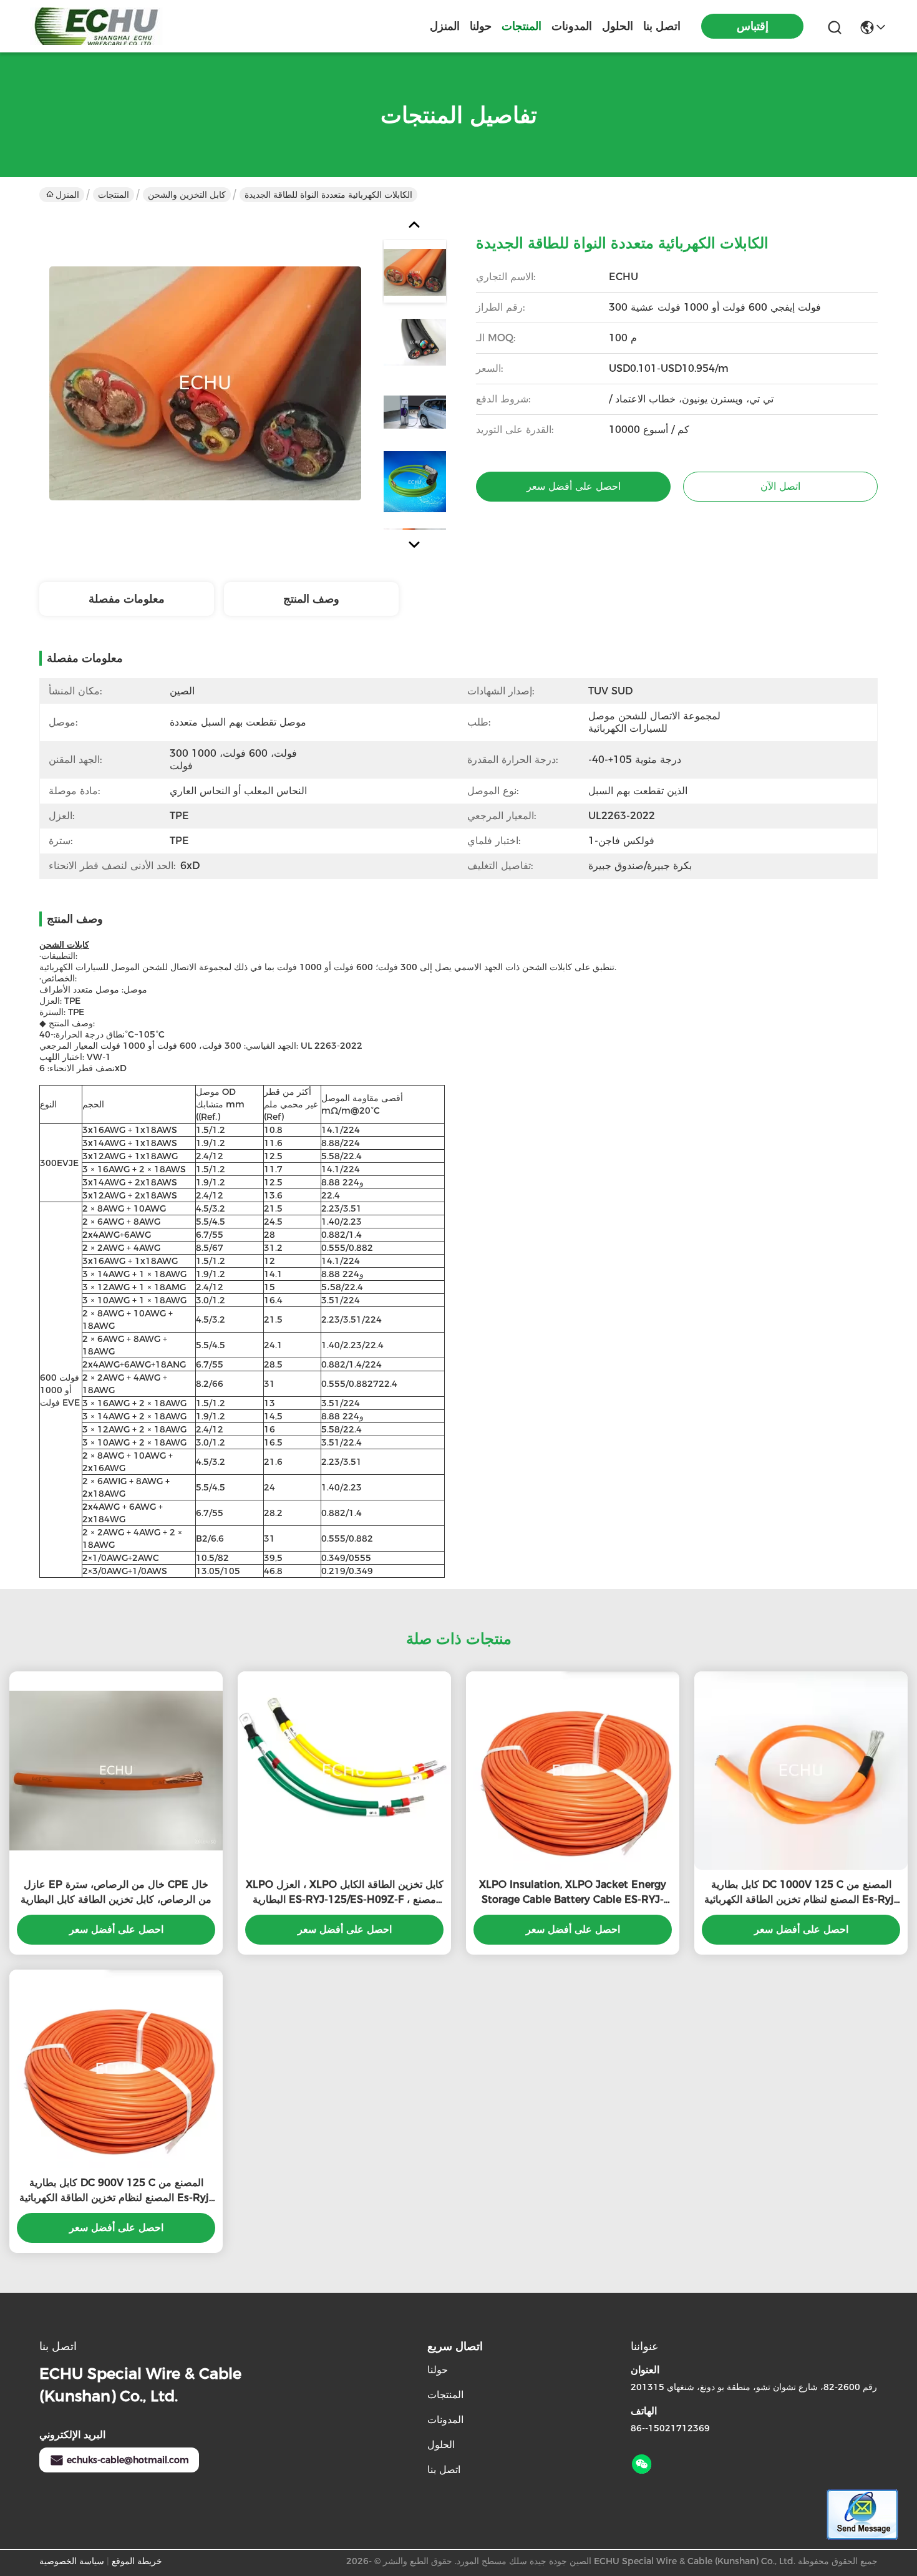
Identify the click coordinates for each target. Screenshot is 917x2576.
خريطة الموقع (137, 2561)
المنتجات (522, 26)
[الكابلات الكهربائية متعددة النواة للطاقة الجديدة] (205, 383)
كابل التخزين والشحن (187, 195)
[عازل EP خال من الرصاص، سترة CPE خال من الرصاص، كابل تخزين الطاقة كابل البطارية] (116, 1771)
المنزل (445, 26)
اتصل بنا (662, 26)
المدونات (572, 26)
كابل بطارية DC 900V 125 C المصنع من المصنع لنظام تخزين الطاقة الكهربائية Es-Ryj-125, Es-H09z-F (116, 2191)
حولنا (481, 26)
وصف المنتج (311, 599)
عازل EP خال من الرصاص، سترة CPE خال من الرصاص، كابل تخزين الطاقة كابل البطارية (116, 1892)
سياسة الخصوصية (72, 2561)
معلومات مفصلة (127, 599)
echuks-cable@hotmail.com (128, 2460)
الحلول (618, 26)
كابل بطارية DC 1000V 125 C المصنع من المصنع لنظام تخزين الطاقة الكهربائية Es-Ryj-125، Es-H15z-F (801, 1893)
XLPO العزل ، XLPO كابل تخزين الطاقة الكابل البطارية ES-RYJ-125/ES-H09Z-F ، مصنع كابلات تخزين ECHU (345, 1893)
